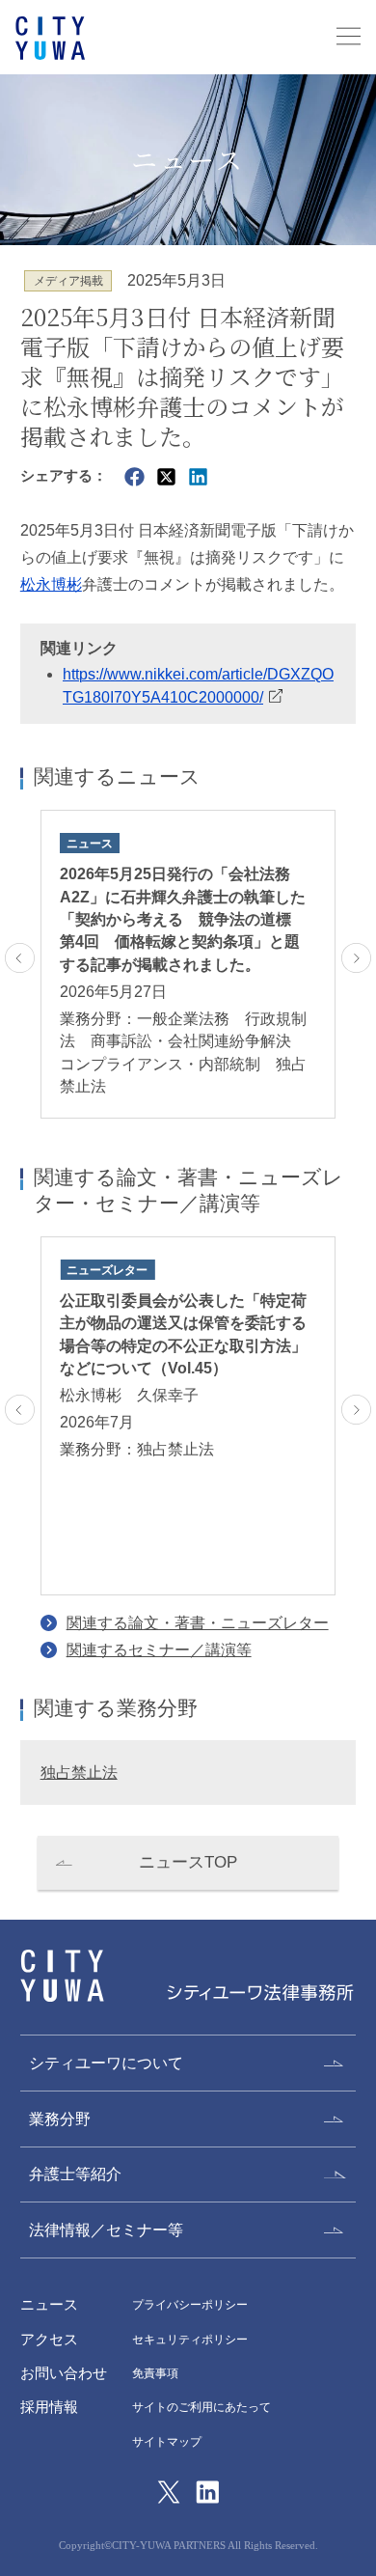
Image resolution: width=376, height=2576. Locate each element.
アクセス (49, 2340)
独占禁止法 (79, 1773)
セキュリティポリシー (190, 2340)
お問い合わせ (64, 2373)
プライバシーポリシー (190, 2305)
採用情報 (49, 2407)
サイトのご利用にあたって (201, 2407)
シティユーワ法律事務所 (62, 1976)
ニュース (49, 2305)
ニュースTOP (188, 1862)
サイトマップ (167, 2442)
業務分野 (60, 2119)
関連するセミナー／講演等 (159, 1650)
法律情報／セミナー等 (106, 2230)
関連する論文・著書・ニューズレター (198, 1623)
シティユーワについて (106, 2063)
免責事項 (155, 2373)
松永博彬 (51, 584)
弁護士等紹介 (75, 2174)
